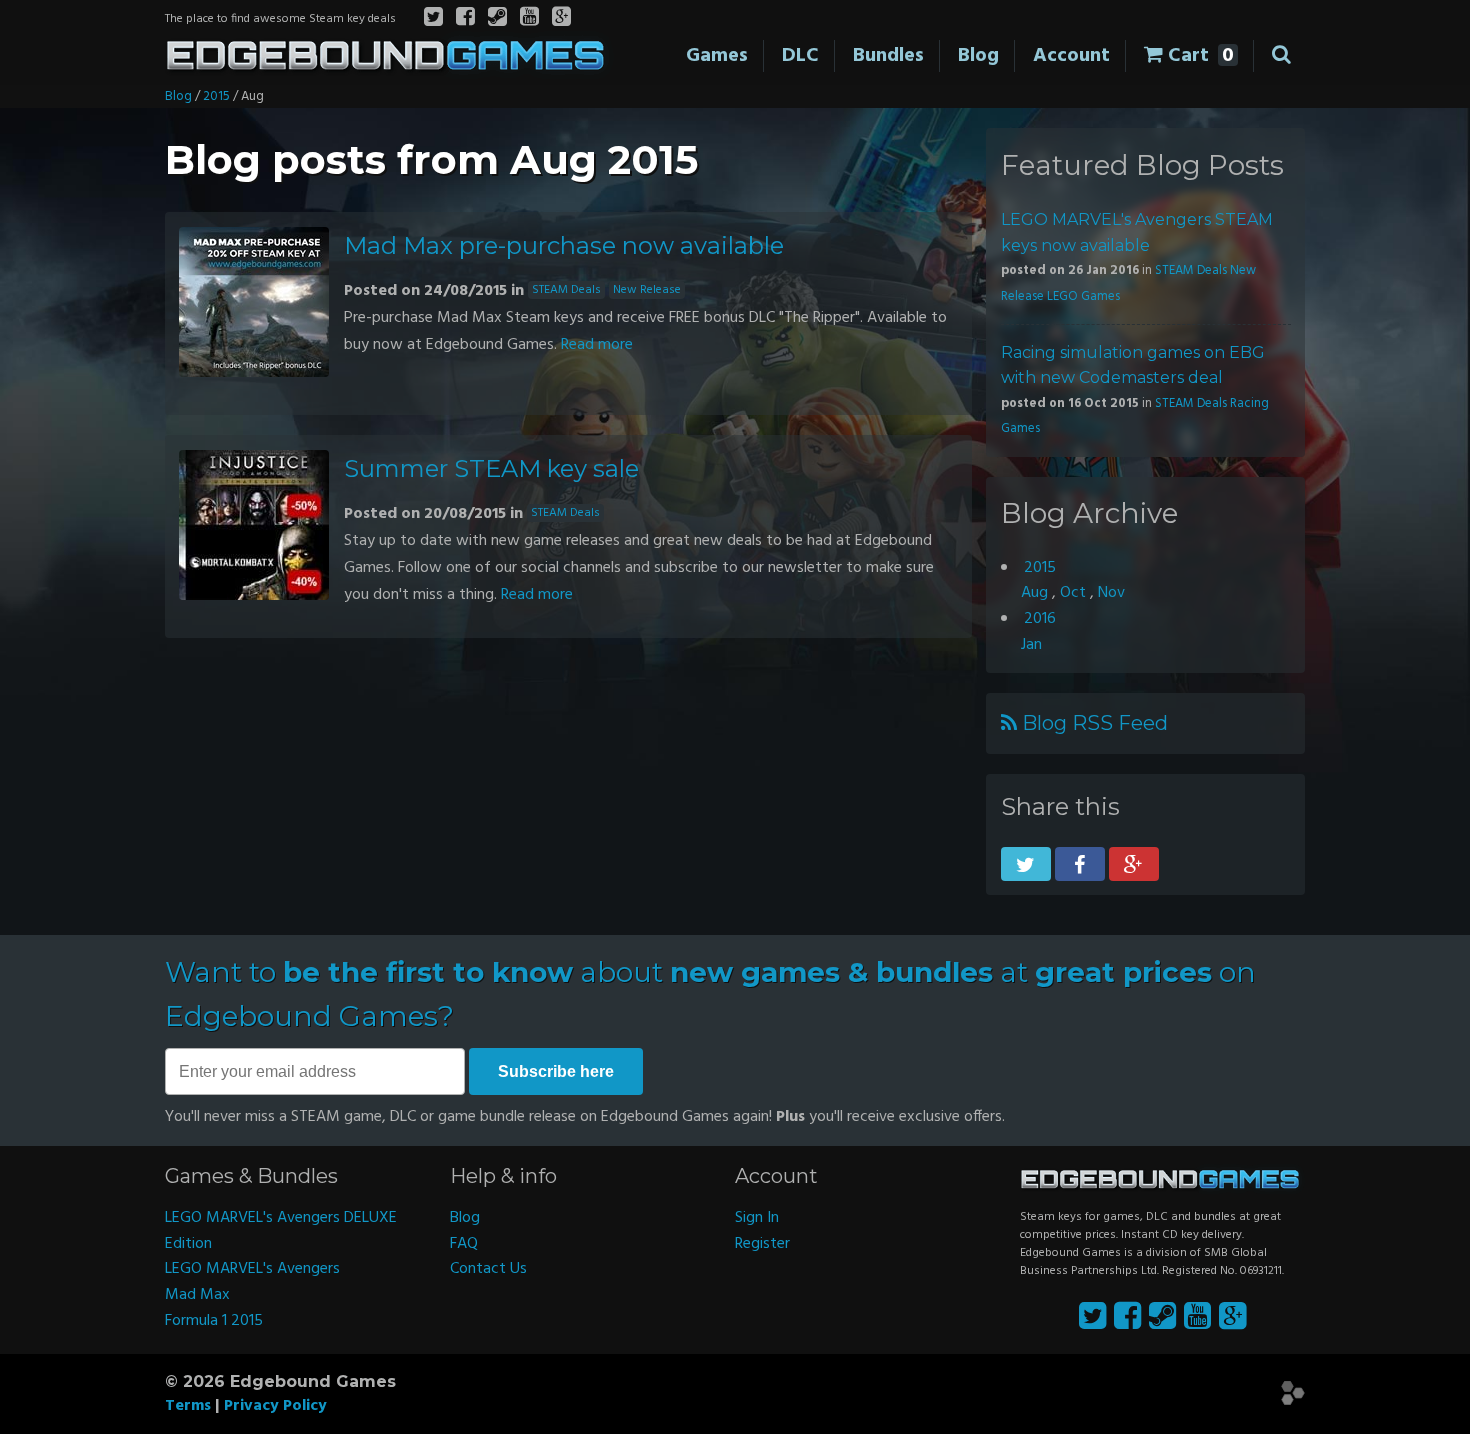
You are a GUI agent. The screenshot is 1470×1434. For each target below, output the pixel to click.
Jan (1031, 645)
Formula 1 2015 (214, 1321)
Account (1071, 56)
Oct (1073, 593)
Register (762, 1244)
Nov (1111, 593)
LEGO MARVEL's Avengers (252, 1269)
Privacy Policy (275, 1406)
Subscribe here (556, 1071)
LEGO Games (1083, 296)
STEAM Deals (566, 290)
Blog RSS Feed (1092, 723)
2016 (1040, 619)
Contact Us (488, 1269)
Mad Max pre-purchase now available (564, 245)
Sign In (757, 1218)
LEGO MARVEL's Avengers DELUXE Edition (281, 1231)
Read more (597, 345)
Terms (188, 1406)
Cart (1198, 56)
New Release (647, 290)
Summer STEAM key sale (491, 468)
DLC (800, 56)
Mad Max (197, 1295)
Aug (1034, 593)
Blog (978, 56)
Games (717, 56)
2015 (216, 96)
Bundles (888, 56)
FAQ (464, 1244)
